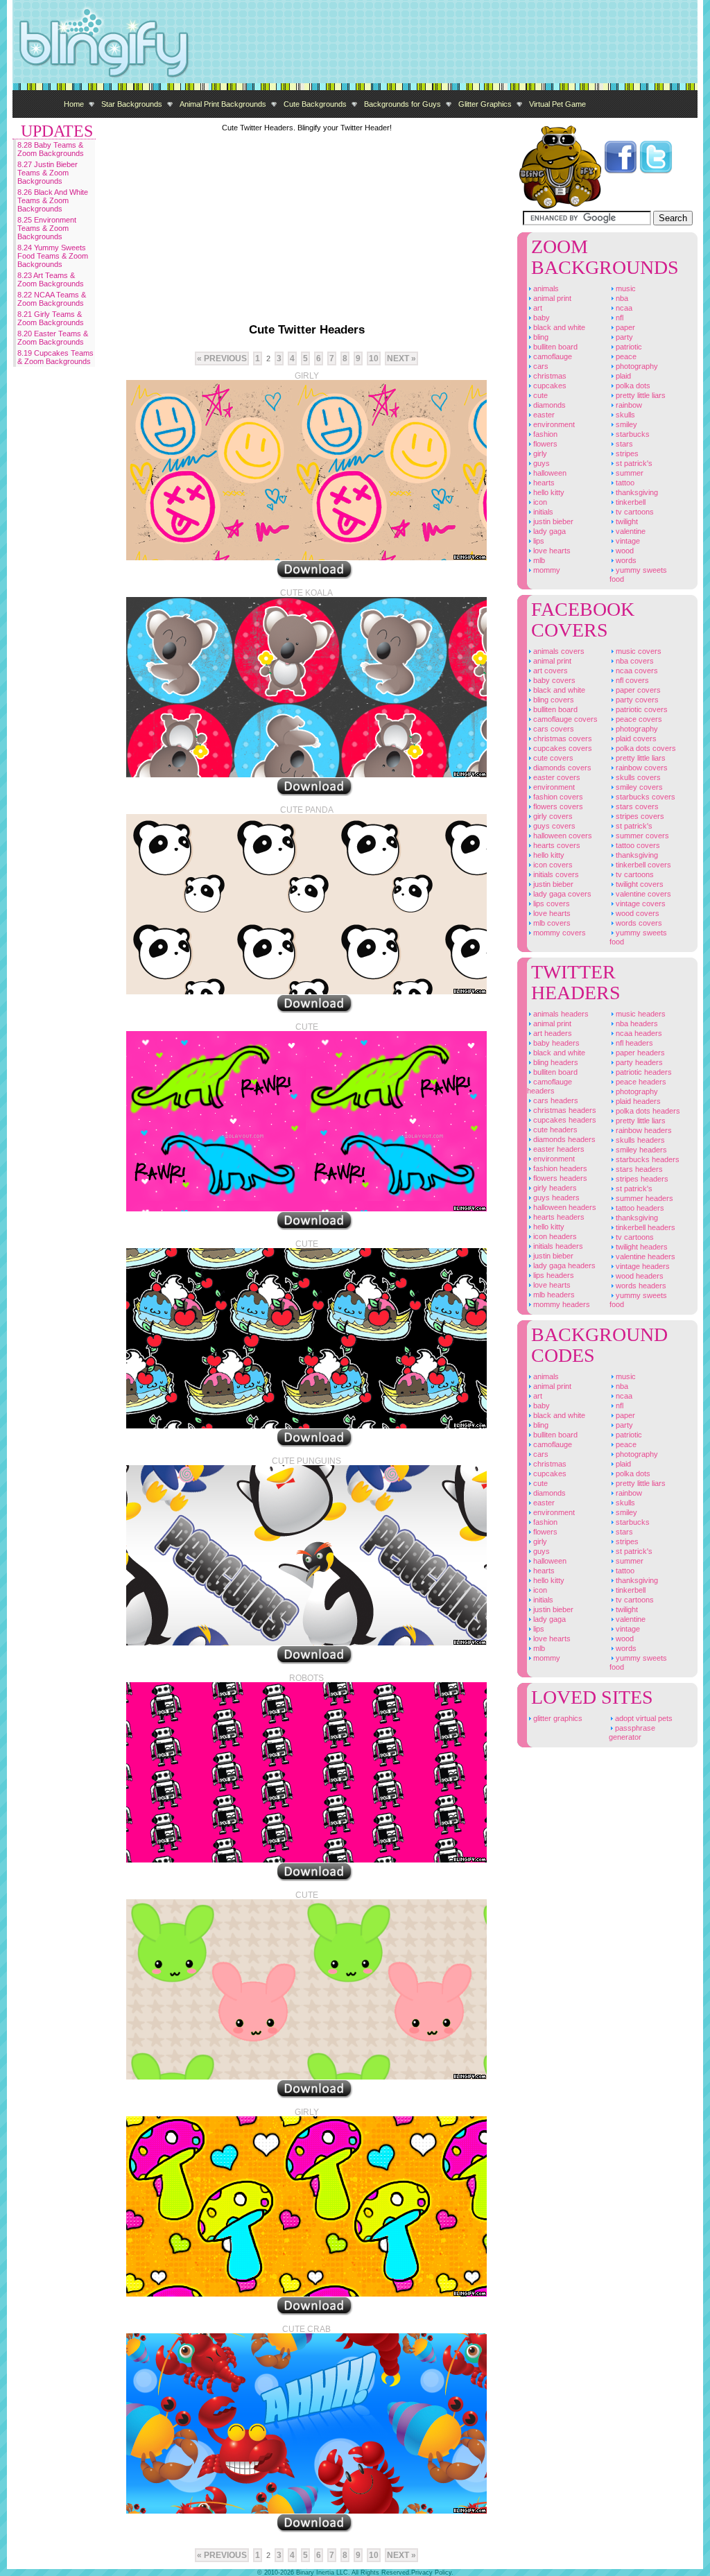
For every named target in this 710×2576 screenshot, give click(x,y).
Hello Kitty (548, 492)
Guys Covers (553, 826)
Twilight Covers (639, 884)
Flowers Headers (559, 1178)
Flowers (544, 444)
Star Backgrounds (132, 104)
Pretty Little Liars (640, 395)
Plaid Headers (637, 1101)
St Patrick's (633, 463)
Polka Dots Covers (645, 748)
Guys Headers (555, 1198)
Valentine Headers (644, 1256)
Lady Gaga (548, 531)
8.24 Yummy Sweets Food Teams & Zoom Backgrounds (53, 256)
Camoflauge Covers (564, 719)
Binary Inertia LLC (322, 2573)
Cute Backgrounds (315, 104)
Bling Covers (553, 700)
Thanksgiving (636, 492)
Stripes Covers (639, 816)
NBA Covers (634, 661)
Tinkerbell (630, 502)
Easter (543, 415)
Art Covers (549, 671)
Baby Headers (555, 1043)
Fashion (544, 434)
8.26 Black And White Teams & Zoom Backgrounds (53, 200)
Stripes (626, 453)
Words (625, 560)
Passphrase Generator (632, 1732)
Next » (401, 358)
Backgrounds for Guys (402, 104)
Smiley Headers (640, 1150)
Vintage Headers (642, 1266)
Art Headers (552, 1033)
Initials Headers (557, 1246)
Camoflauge (552, 356)
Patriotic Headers (643, 1072)
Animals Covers (558, 651)
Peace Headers (640, 1082)
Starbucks (632, 434)
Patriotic (628, 347)
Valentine (630, 531)
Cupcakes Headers (564, 1120)
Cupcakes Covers (562, 748)
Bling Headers (555, 1062)
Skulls (624, 415)
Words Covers (638, 923)
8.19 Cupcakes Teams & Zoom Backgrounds (55, 357)
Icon (539, 502)
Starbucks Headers (647, 1159)
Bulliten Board (554, 347)
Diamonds (548, 405)
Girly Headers (554, 1188)
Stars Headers (638, 1169)
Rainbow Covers (641, 768)
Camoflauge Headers (549, 1086)
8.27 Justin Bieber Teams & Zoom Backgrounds (47, 173)
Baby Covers (553, 680)
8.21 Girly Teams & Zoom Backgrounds (51, 318)
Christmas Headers (564, 1110)
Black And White (558, 327)
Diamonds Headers (563, 1139)
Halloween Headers (564, 1207)
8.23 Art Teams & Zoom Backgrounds (51, 279)
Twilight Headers (641, 1247)
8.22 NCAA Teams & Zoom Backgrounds (52, 299)
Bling (540, 337)
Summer (629, 473)
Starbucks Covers (644, 797)
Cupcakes (549, 386)
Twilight (626, 521)
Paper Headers (639, 1053)
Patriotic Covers (641, 709)
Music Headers (640, 1014)
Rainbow (628, 405)
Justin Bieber (552, 521)
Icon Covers (552, 865)
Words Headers (640, 1286)
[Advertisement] (445, 42)
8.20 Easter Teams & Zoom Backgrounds (53, 338)
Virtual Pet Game (557, 104)
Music (625, 288)
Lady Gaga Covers (561, 894)
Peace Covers (638, 719)
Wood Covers (637, 913)
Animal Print (551, 298)
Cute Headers (554, 1130)
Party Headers (638, 1062)
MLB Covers (551, 923)
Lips (538, 541)
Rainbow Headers (643, 1130)
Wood (624, 551)
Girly (539, 453)
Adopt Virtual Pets (643, 1718)
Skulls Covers (637, 777)
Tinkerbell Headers (644, 1227)
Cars (540, 366)
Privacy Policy (431, 2573)
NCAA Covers (636, 671)
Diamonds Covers (561, 768)
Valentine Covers (642, 894)
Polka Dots (632, 386)
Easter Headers (558, 1149)
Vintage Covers (640, 904)
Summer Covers (641, 836)
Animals (545, 288)
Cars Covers (553, 729)
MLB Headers (553, 1295)
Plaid (622, 376)
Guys (540, 463)
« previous (222, 358)
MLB (538, 560)
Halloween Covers (562, 836)
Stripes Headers (641, 1179)
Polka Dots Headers (647, 1111)
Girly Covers (552, 816)
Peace (625, 356)
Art (537, 308)
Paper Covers (637, 690)
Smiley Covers (638, 787)
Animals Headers (560, 1014)
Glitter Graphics (485, 104)
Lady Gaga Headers (563, 1265)
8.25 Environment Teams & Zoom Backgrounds (47, 228)
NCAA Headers (638, 1033)
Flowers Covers (557, 806)
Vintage (627, 541)
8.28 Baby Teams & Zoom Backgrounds (51, 149)
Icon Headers (554, 1236)
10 (374, 358)
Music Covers (638, 651)
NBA (621, 298)
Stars (623, 444)
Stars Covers (636, 806)
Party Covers (636, 700)
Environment (553, 424)
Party (623, 337)
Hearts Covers (556, 845)
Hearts (543, 483)
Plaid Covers (635, 738)
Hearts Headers (558, 1217)
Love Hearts (551, 551)
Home (74, 104)
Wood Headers (639, 1276)
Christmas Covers (562, 738)
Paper (624, 327)
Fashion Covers (557, 797)
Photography (636, 366)
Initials (542, 512)
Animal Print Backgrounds (223, 104)
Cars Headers (555, 1100)
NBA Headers (636, 1023)
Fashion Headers (559, 1168)
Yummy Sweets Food (638, 574)
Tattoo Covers (637, 845)
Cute (539, 395)
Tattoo (624, 483)
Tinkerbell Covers (642, 865)
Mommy (546, 570)
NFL (618, 318)
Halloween (549, 473)
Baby (540, 318)
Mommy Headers (561, 1304)
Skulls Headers (639, 1140)
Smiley (625, 424)
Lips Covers (551, 904)
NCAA (623, 308)
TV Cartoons (634, 512)
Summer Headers (643, 1198)
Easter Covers (556, 777)
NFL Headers (633, 1043)
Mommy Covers (559, 933)
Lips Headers (553, 1275)
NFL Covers (631, 680)
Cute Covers (552, 758)
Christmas (549, 376)
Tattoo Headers (639, 1208)
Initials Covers (555, 874)
